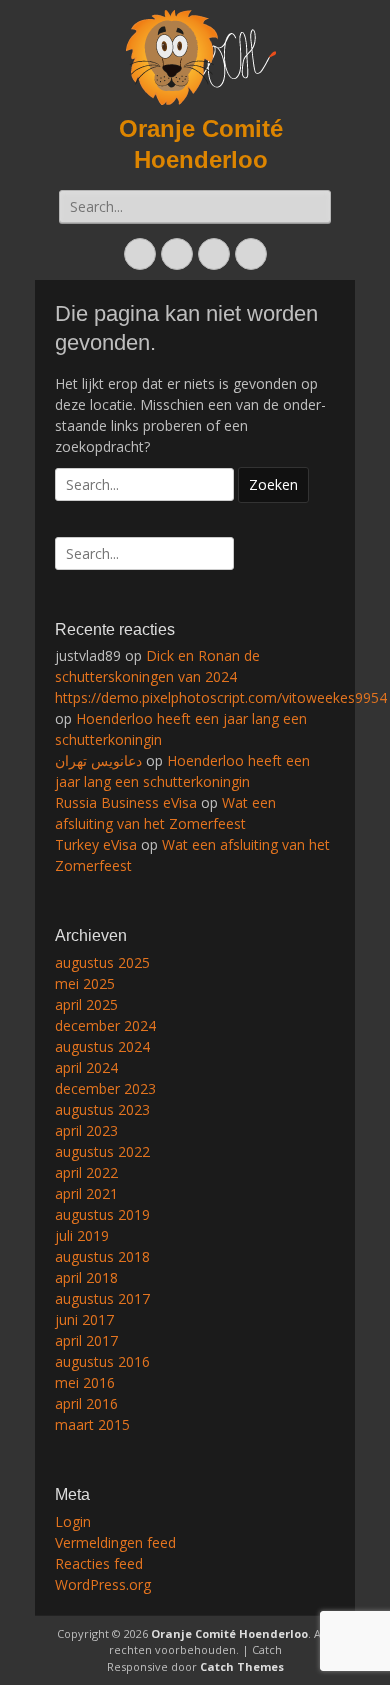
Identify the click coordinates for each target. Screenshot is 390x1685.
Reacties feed (99, 1563)
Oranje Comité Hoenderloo (229, 1633)
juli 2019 (82, 1235)
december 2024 (105, 1025)
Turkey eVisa (96, 844)
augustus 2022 (102, 1151)
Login (73, 1521)
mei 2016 (85, 1382)
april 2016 (86, 1403)
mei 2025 (85, 983)
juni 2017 (84, 1319)
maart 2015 (92, 1424)
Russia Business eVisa (126, 802)
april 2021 (86, 1193)
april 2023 (86, 1130)
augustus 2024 (102, 1046)
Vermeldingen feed (115, 1542)
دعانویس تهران (98, 760)
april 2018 (86, 1277)
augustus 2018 (102, 1256)
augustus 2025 (102, 962)
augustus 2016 (102, 1361)
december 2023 (105, 1088)
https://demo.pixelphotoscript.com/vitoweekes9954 (221, 697)
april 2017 (86, 1340)
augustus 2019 (102, 1214)
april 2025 (86, 1004)
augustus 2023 (102, 1109)
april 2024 (86, 1067)
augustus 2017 (102, 1298)
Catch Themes (242, 1666)
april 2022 (86, 1172)
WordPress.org (103, 1584)
